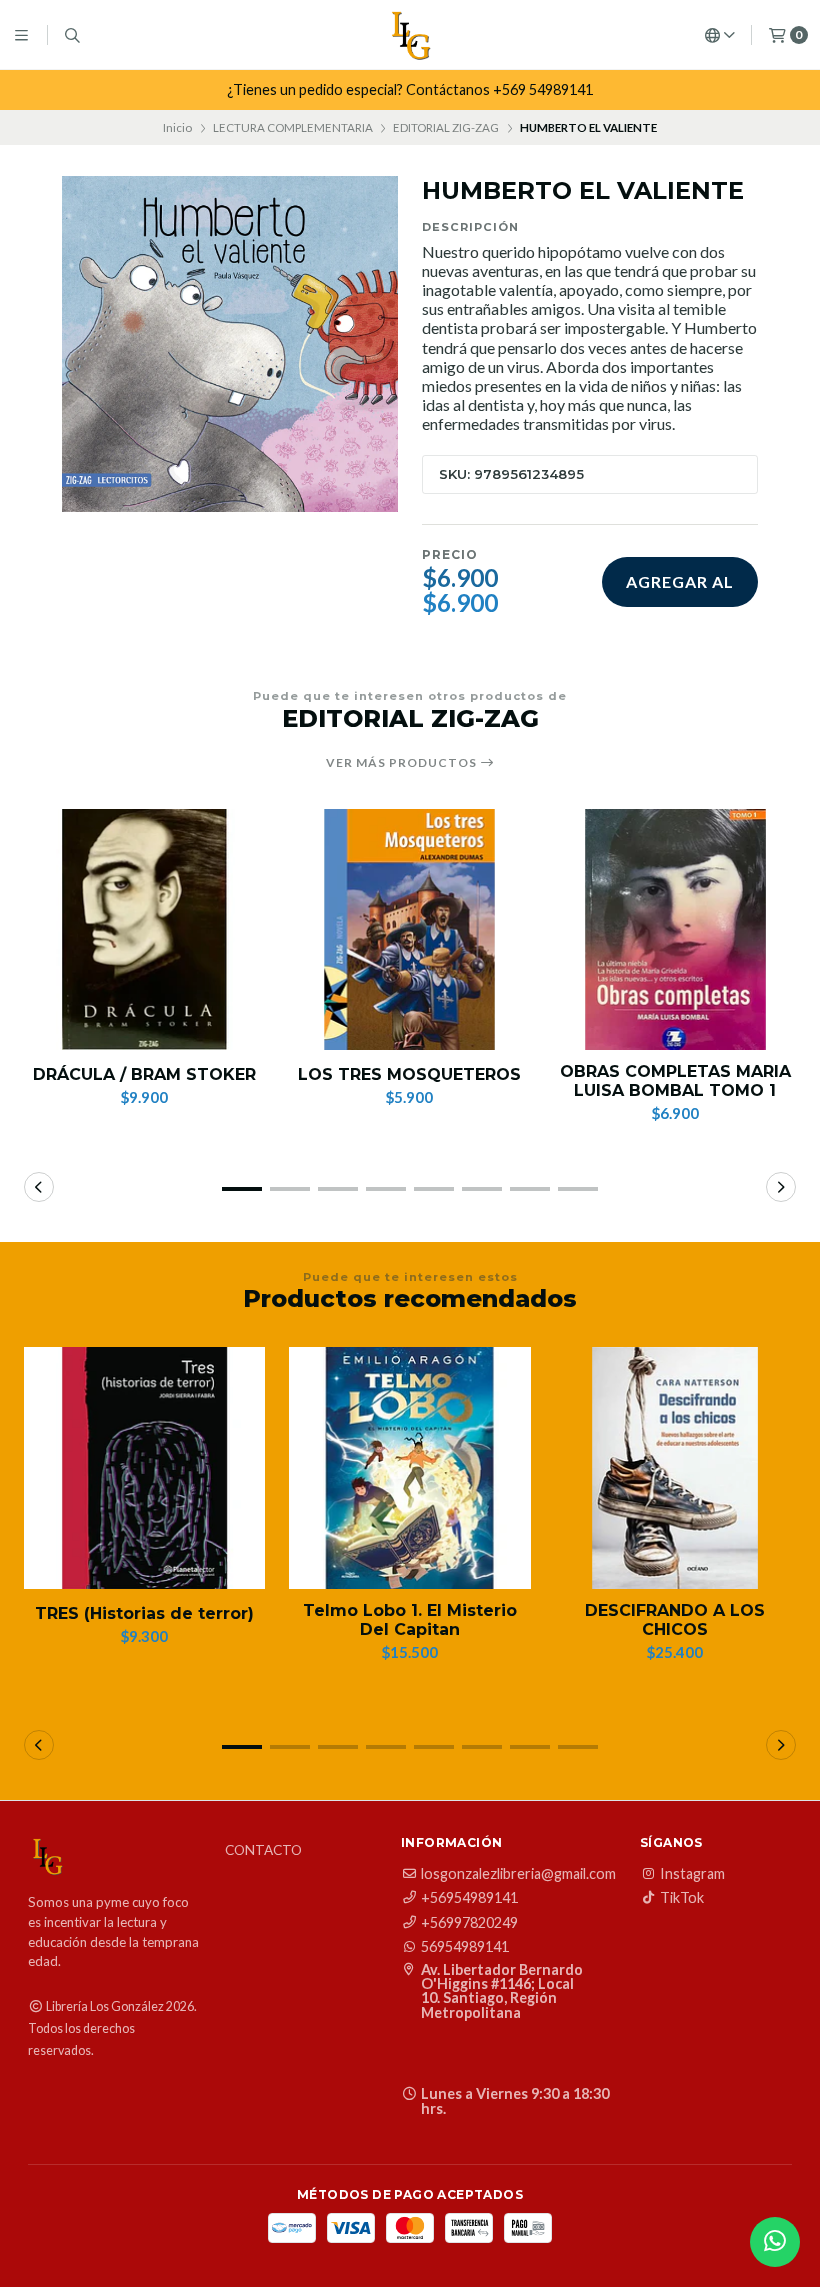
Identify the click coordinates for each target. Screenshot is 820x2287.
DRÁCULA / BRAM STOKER (144, 1074)
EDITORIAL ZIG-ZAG (446, 127)
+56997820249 (469, 1923)
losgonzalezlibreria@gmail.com (518, 1874)
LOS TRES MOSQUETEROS (409, 1074)
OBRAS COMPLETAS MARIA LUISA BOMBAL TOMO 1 (675, 1081)
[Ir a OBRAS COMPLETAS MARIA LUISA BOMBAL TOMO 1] (675, 929)
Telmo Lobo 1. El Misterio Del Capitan (410, 1620)
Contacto (263, 1851)
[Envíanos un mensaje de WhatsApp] (775, 2242)
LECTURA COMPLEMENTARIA (293, 127)
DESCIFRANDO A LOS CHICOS (675, 1620)
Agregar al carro (680, 589)
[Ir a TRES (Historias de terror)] (144, 1467)
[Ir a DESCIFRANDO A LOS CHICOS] (675, 1467)
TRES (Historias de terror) (144, 1613)
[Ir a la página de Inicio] (410, 35)
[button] (242, 1189)
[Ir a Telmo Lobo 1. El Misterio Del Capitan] (409, 1467)
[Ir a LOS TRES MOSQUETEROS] (409, 929)
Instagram (692, 1874)
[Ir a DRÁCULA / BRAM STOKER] (144, 929)
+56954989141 (469, 1898)
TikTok (682, 1898)
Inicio (177, 127)
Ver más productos (403, 763)
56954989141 (465, 1947)
